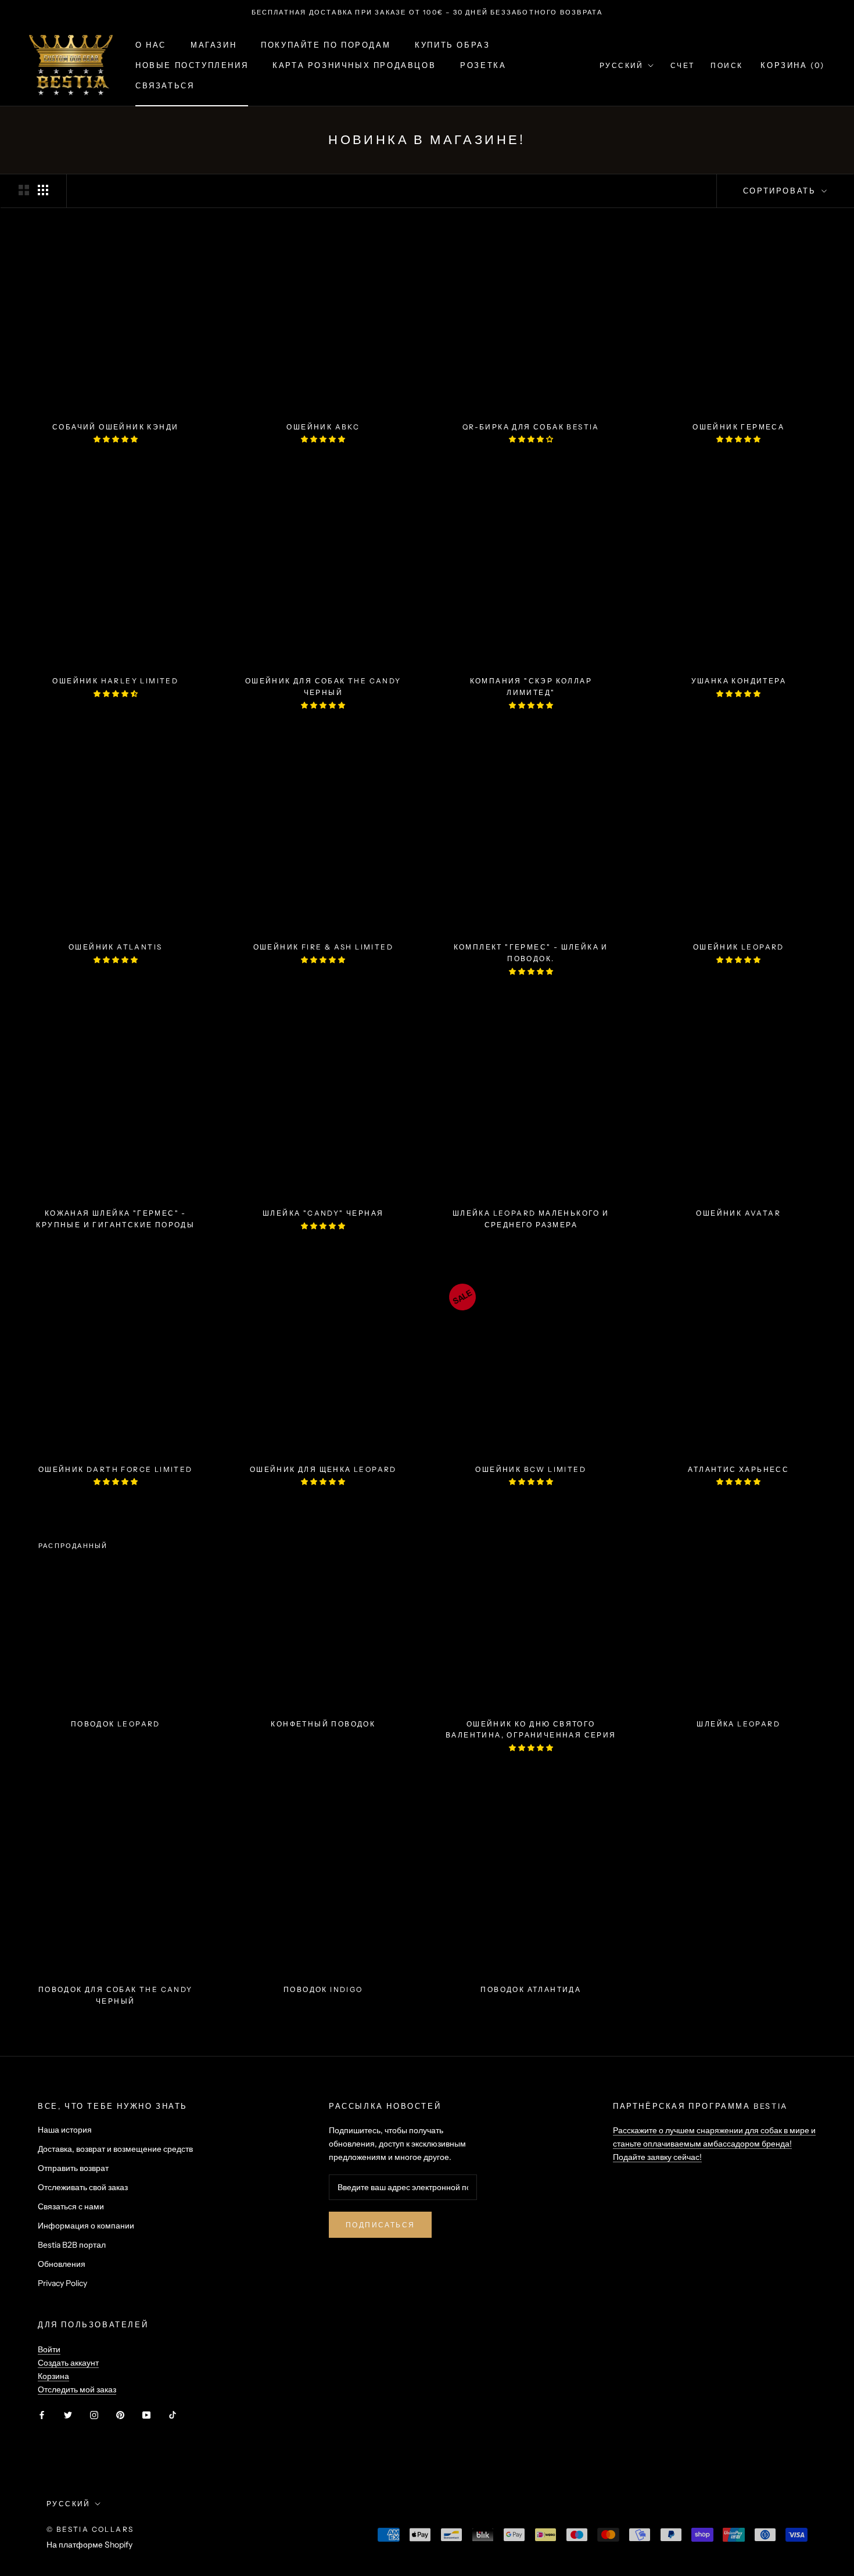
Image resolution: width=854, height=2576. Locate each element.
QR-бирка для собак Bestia (531, 427)
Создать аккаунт (68, 2363)
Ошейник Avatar (738, 1213)
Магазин (214, 45)
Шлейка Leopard (738, 1724)
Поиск (726, 65)
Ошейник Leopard (739, 947)
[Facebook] (42, 2415)
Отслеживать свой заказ (83, 2187)
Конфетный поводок (323, 1724)
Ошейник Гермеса (738, 427)
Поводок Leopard (116, 1724)
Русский (622, 65)
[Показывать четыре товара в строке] (43, 190)
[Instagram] (94, 2415)
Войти (49, 2349)
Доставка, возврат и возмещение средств (115, 2149)
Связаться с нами (71, 2206)
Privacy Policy (62, 2283)
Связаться (165, 85)
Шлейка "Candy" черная (323, 1213)
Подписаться (380, 2225)
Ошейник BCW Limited (531, 1469)
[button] (116, 439)
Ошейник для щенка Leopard (323, 1469)
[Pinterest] (120, 2415)
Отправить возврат (73, 2168)
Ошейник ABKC (323, 427)
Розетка (483, 65)
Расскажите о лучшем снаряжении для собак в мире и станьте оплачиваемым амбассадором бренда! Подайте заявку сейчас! (714, 2144)
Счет (683, 65)
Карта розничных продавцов (354, 65)
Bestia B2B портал (72, 2245)
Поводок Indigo (323, 1989)
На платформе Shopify (89, 2545)
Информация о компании (86, 2226)
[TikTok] (173, 2415)
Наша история (65, 2130)
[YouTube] (146, 2415)
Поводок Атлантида (531, 1989)
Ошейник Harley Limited (115, 681)
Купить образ (452, 45)
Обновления (62, 2264)
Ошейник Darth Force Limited (116, 1469)
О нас (151, 45)
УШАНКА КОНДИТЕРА (739, 681)
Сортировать (781, 191)
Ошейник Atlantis (115, 947)
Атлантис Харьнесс (738, 1469)
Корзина (53, 2376)
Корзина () (793, 65)
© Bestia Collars (90, 2529)
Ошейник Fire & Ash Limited (323, 947)
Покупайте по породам (326, 45)
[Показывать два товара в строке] (24, 190)
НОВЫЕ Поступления (192, 65)
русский (69, 2504)
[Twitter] (68, 2415)
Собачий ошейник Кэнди (115, 427)
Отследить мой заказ (77, 2389)
